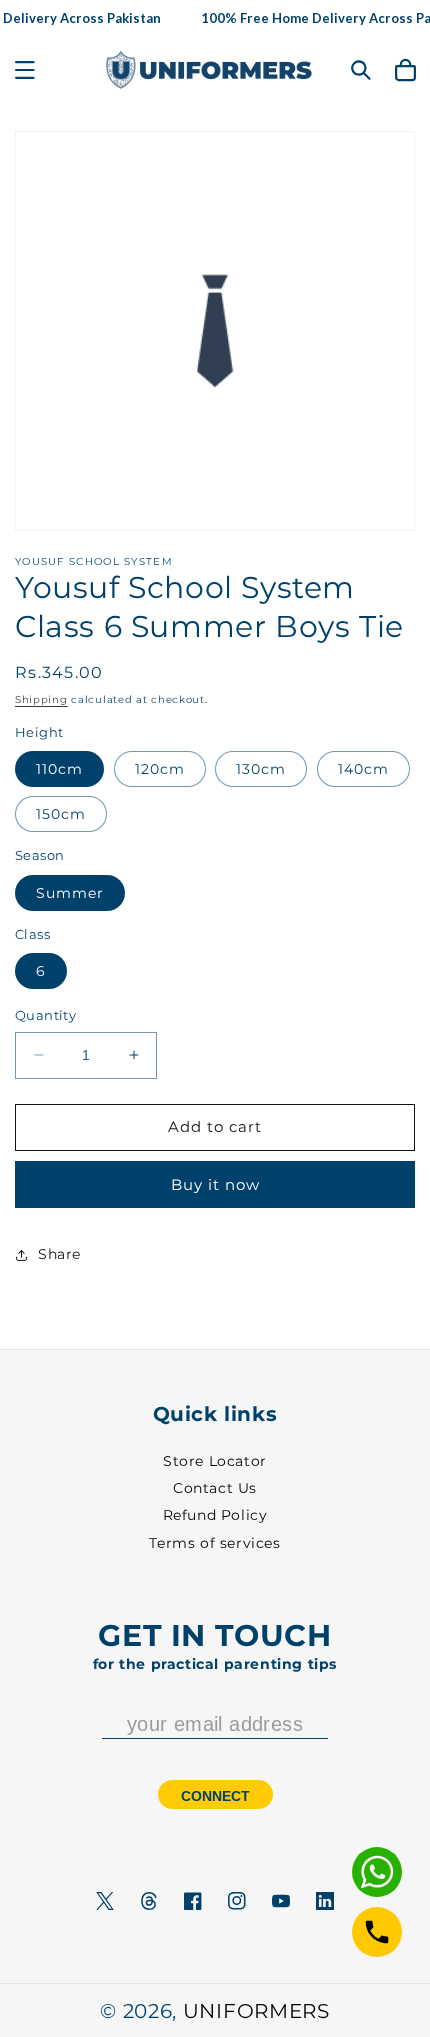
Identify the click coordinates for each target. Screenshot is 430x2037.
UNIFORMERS (256, 2011)
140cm (363, 769)
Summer (70, 893)
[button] (25, 70)
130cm (261, 769)
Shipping (41, 699)
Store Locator (215, 1461)
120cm (160, 769)
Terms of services (214, 1543)
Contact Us (215, 1488)
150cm (61, 814)
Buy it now (215, 1184)
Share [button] (59, 1254)
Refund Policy (215, 1515)
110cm (59, 769)
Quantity (45, 1015)
